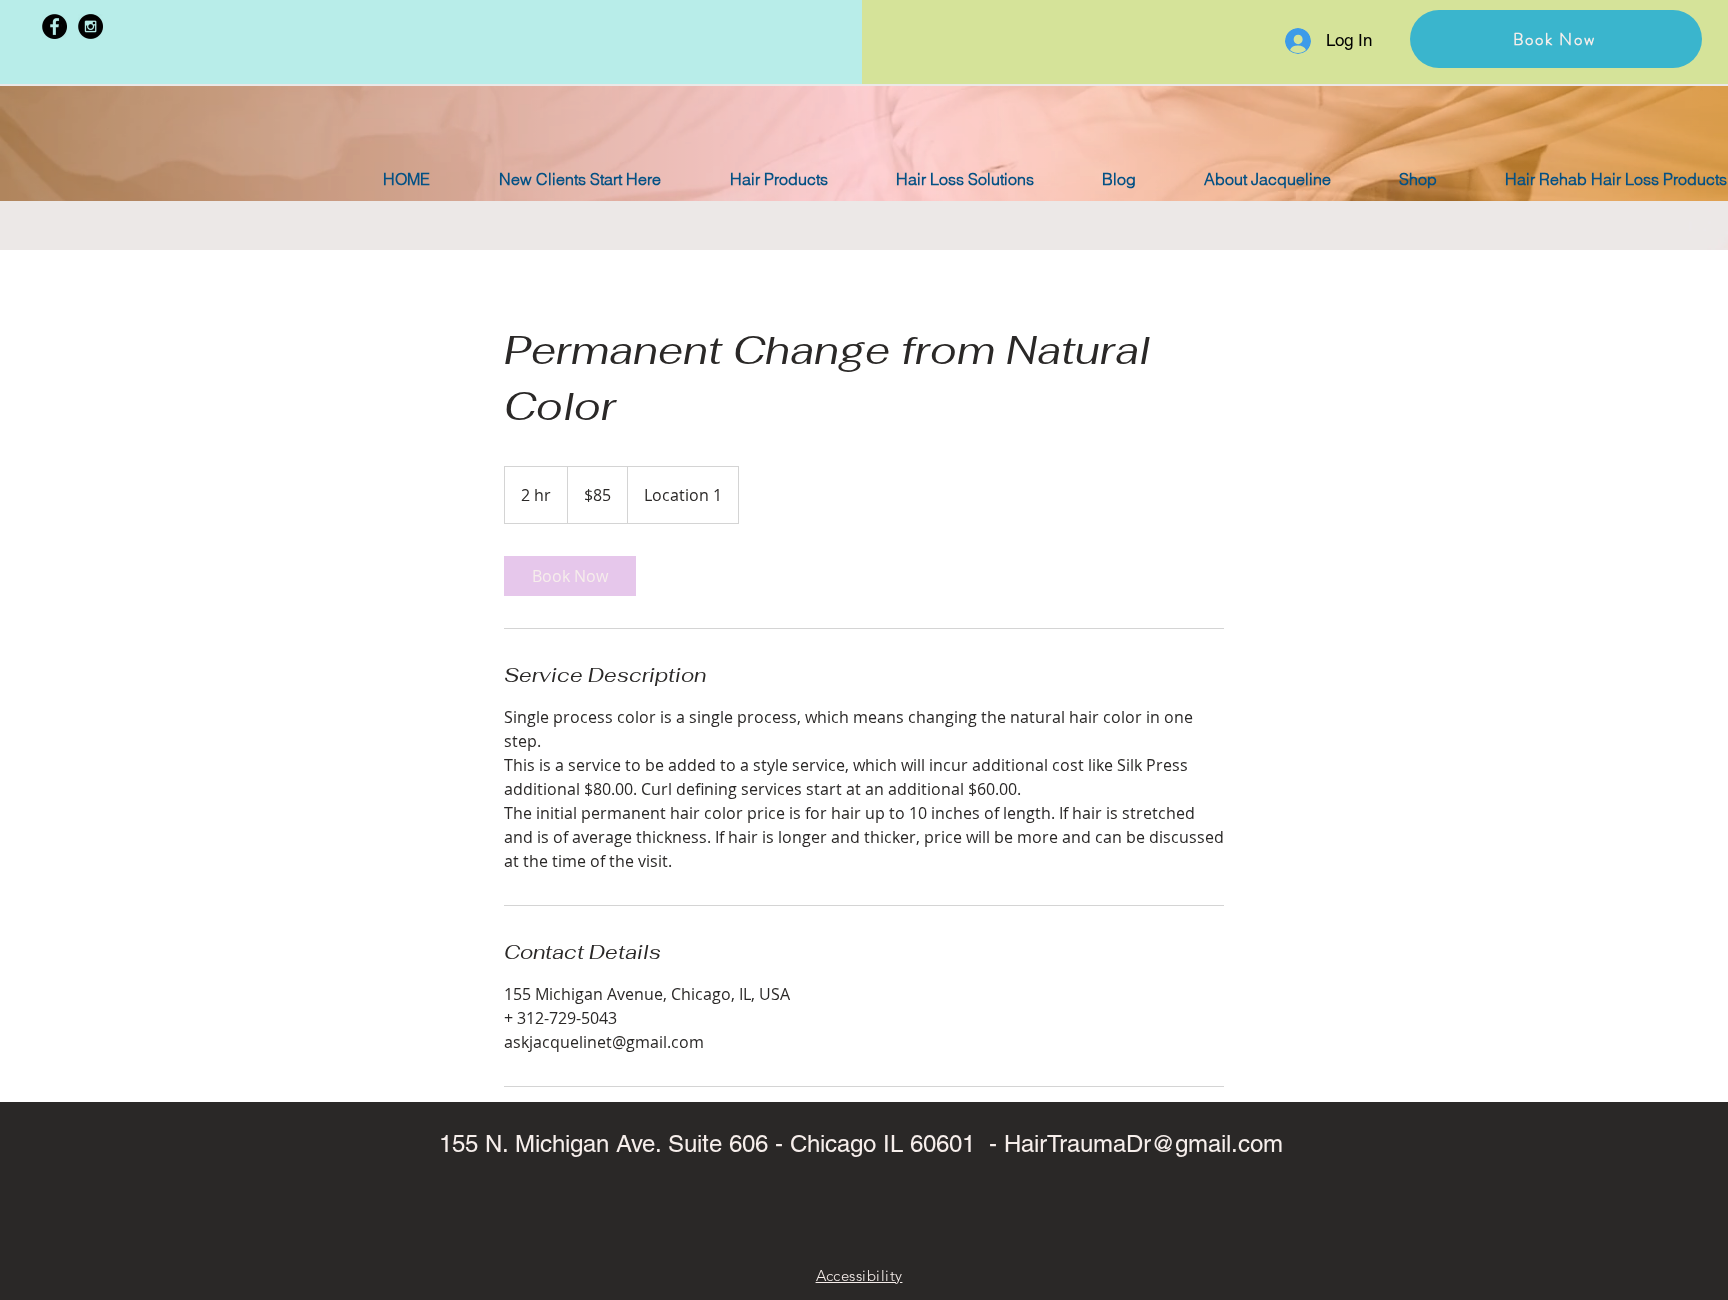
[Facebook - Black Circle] (54, 26)
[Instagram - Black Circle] (90, 26)
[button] (1556, 39)
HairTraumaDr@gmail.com (1143, 1143)
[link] (570, 576)
